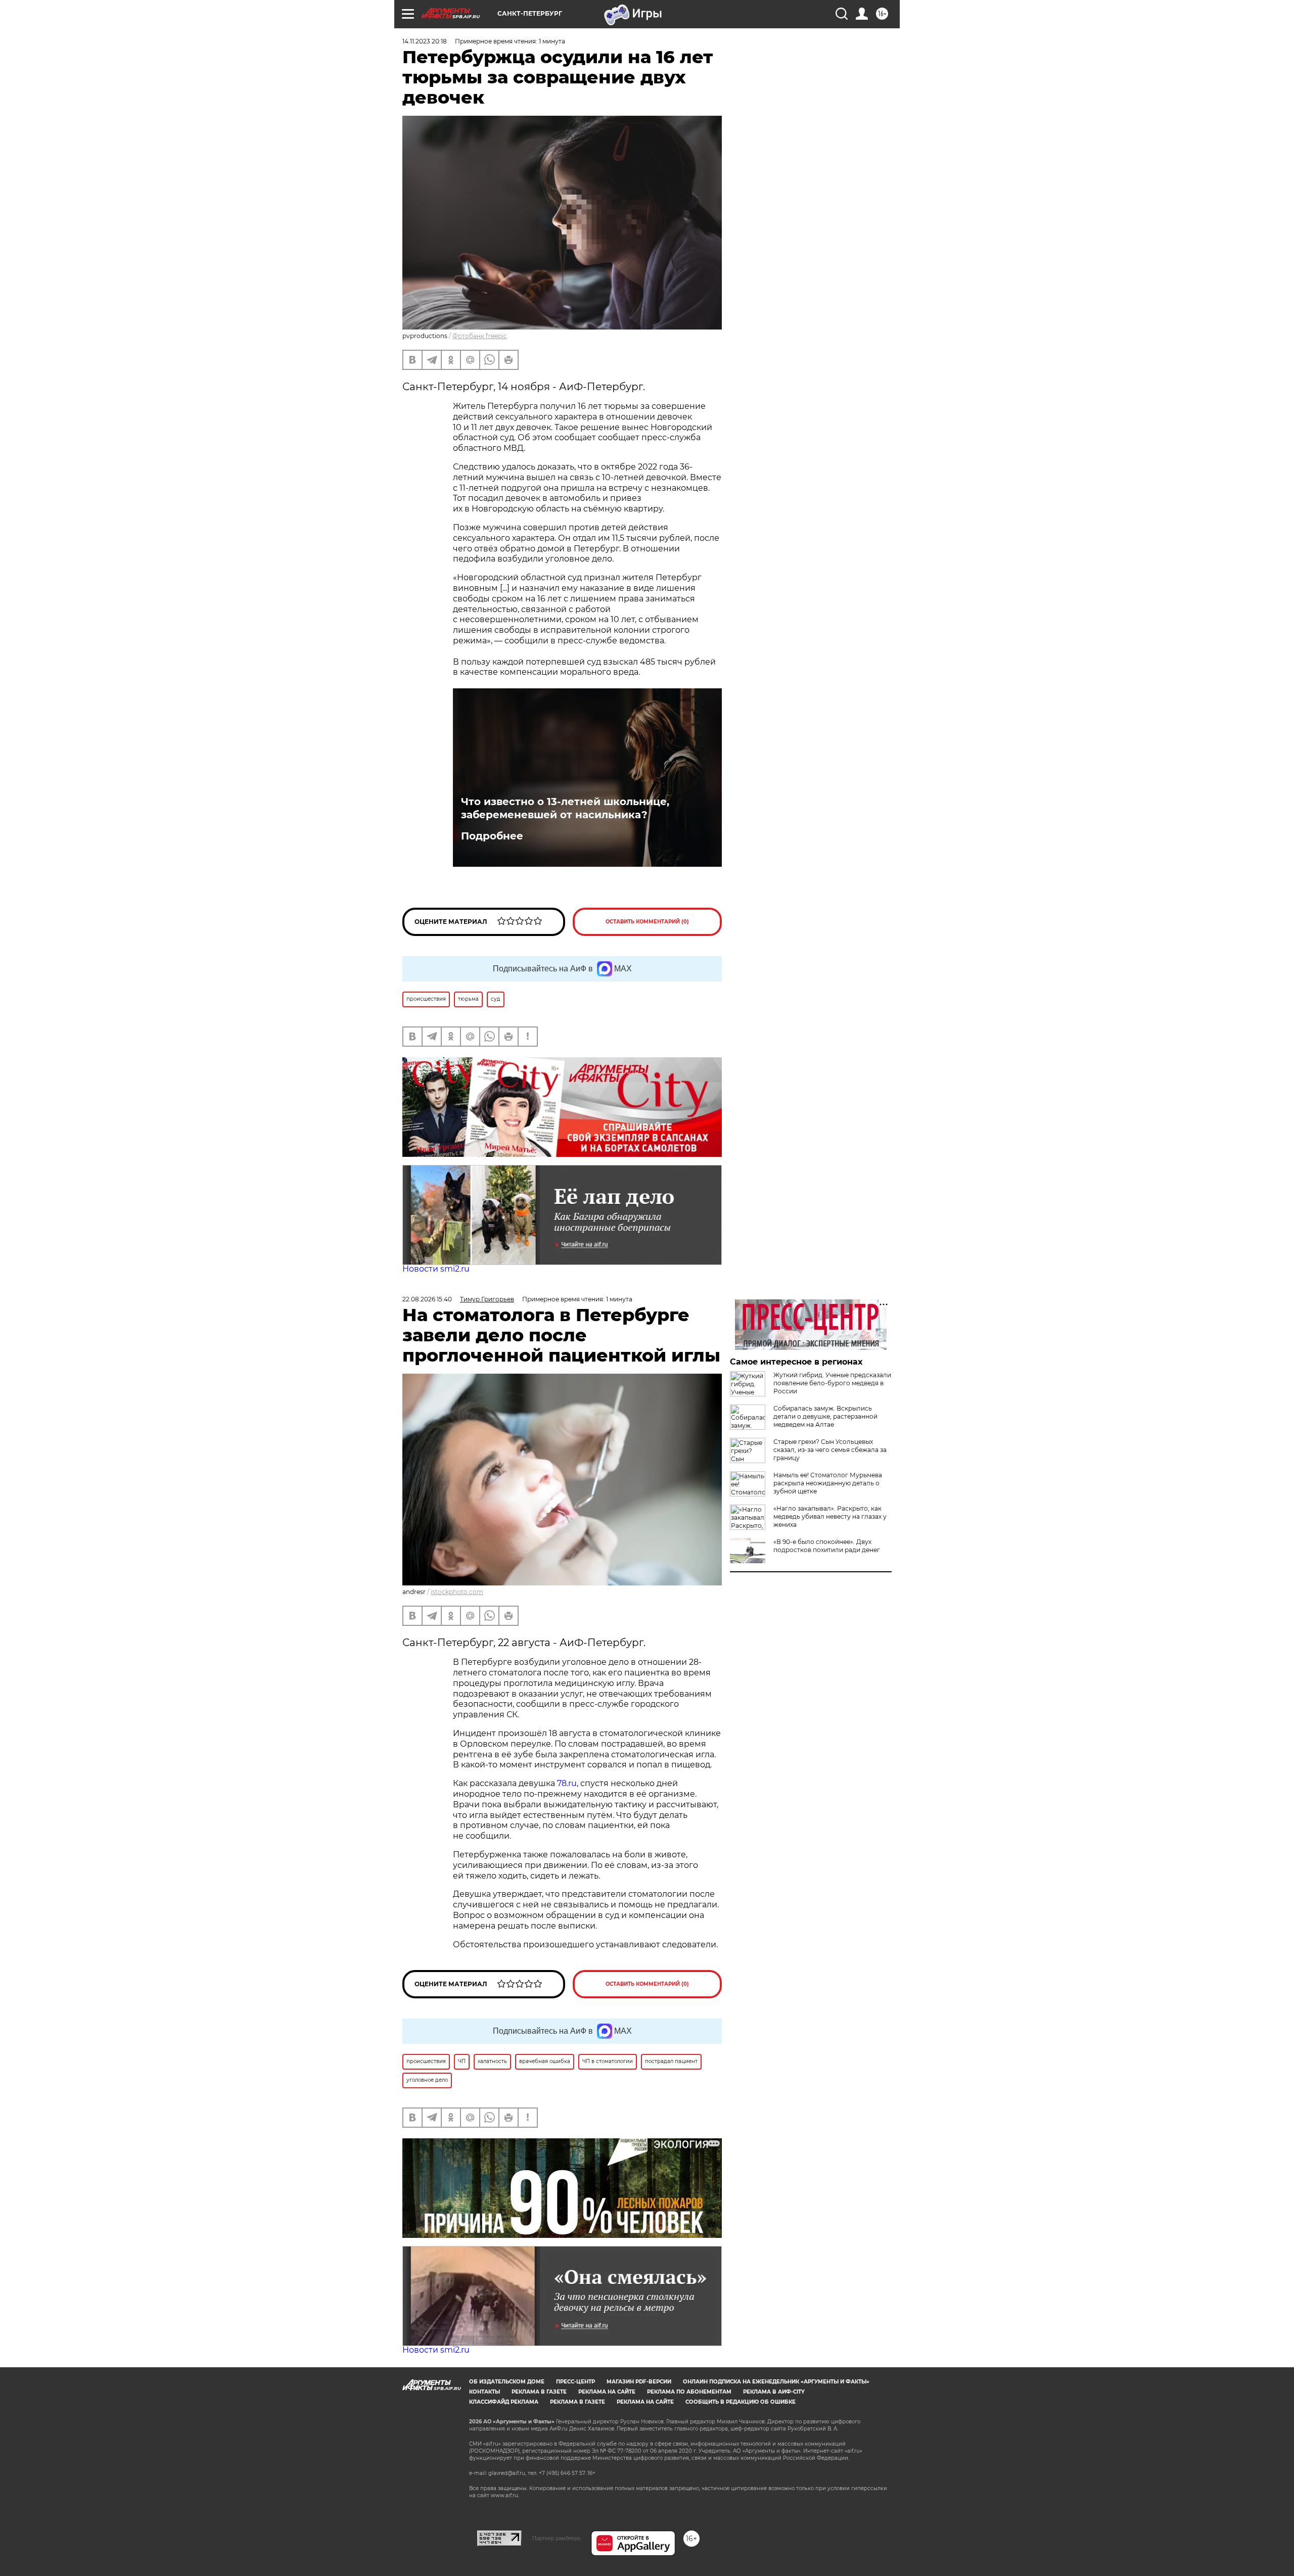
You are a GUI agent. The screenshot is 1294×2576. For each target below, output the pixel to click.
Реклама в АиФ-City (774, 2392)
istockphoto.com (457, 1592)
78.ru (567, 1783)
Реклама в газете (539, 2392)
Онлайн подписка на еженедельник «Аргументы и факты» (776, 2382)
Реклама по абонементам (689, 2392)
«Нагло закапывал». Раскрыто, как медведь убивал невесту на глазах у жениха (830, 1516)
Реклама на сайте (607, 2392)
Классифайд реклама (504, 2402)
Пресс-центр (575, 2382)
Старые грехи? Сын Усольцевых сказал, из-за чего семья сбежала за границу (830, 1450)
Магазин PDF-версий (639, 2382)
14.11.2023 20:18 (425, 41)
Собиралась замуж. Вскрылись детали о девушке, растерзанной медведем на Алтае (825, 1416)
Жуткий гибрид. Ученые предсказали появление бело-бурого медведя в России (832, 1383)
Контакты (484, 2392)
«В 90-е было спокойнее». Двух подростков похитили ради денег (827, 1546)
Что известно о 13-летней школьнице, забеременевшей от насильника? (565, 808)
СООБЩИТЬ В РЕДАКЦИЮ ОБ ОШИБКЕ (741, 2402)
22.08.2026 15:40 (427, 1299)
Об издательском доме (507, 2382)
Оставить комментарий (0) (647, 922)
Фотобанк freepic (480, 336)
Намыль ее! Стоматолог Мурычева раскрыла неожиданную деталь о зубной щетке (828, 1483)
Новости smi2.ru (436, 1269)
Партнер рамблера (556, 2538)
